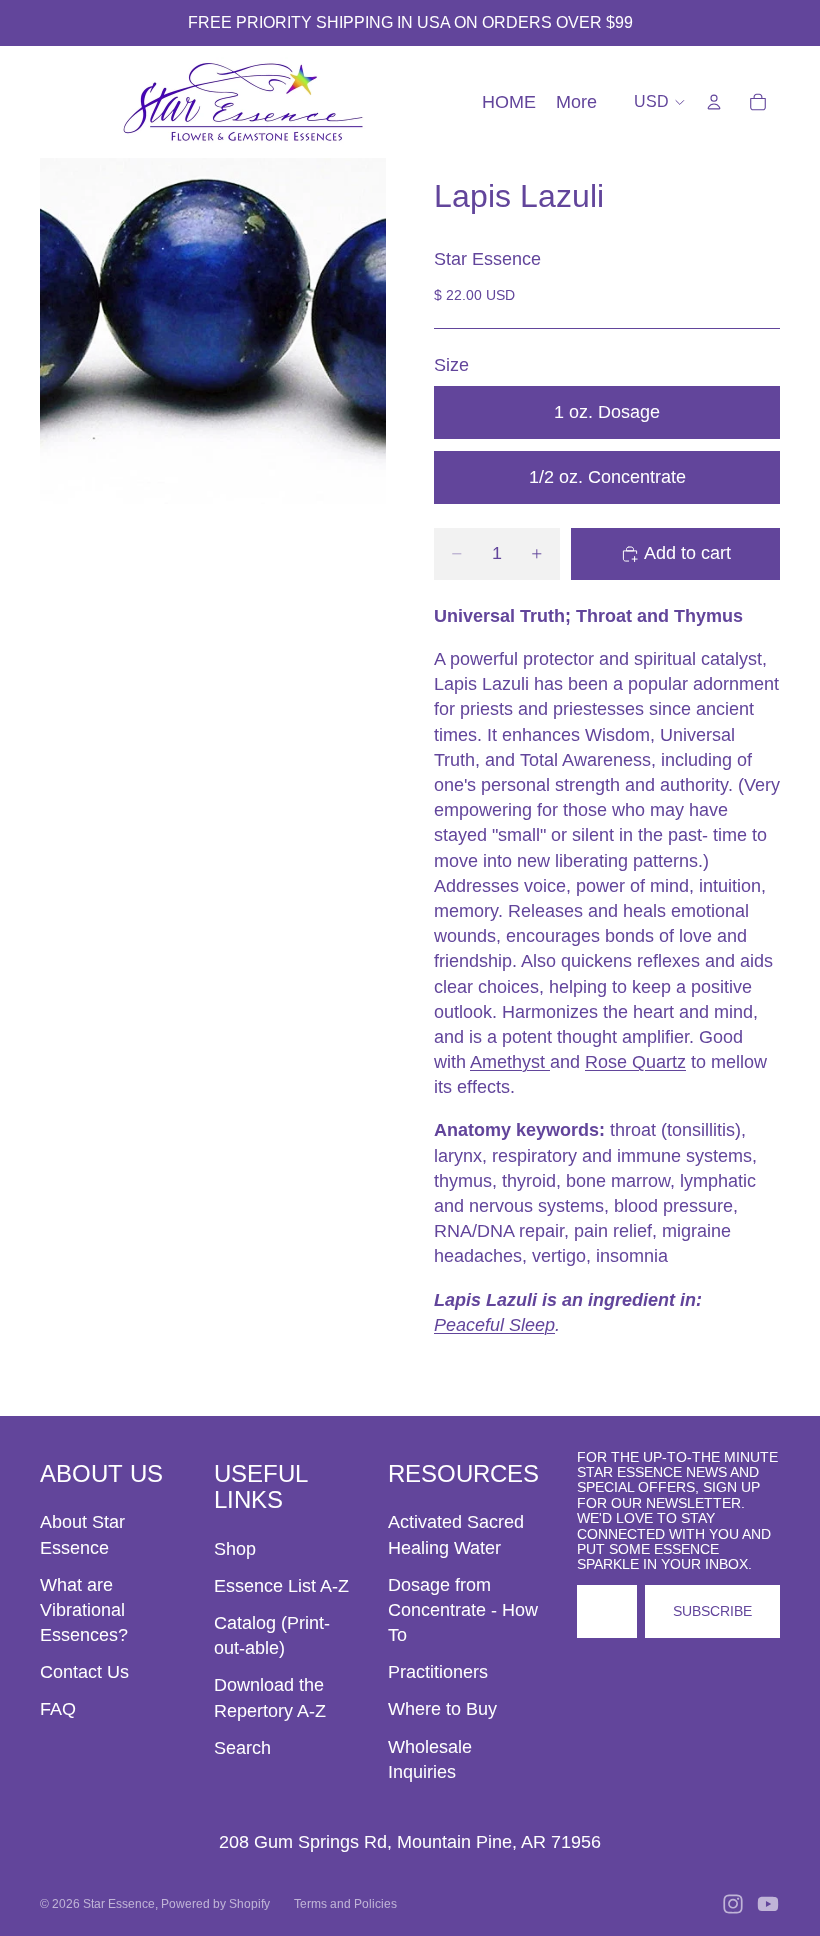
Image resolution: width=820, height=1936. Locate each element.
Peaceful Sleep (494, 1325)
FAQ (58, 1709)
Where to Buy (442, 1709)
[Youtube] (768, 1904)
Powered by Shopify (215, 1904)
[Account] (714, 102)
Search (242, 1748)
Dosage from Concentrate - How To (463, 1610)
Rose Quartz (635, 1062)
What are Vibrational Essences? (84, 1610)
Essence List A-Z (281, 1586)
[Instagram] (733, 1904)
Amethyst (510, 1062)
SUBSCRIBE (712, 1611)
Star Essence (119, 1904)
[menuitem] (576, 102)
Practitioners (438, 1672)
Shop (235, 1549)
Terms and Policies (345, 1904)
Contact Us (84, 1672)
